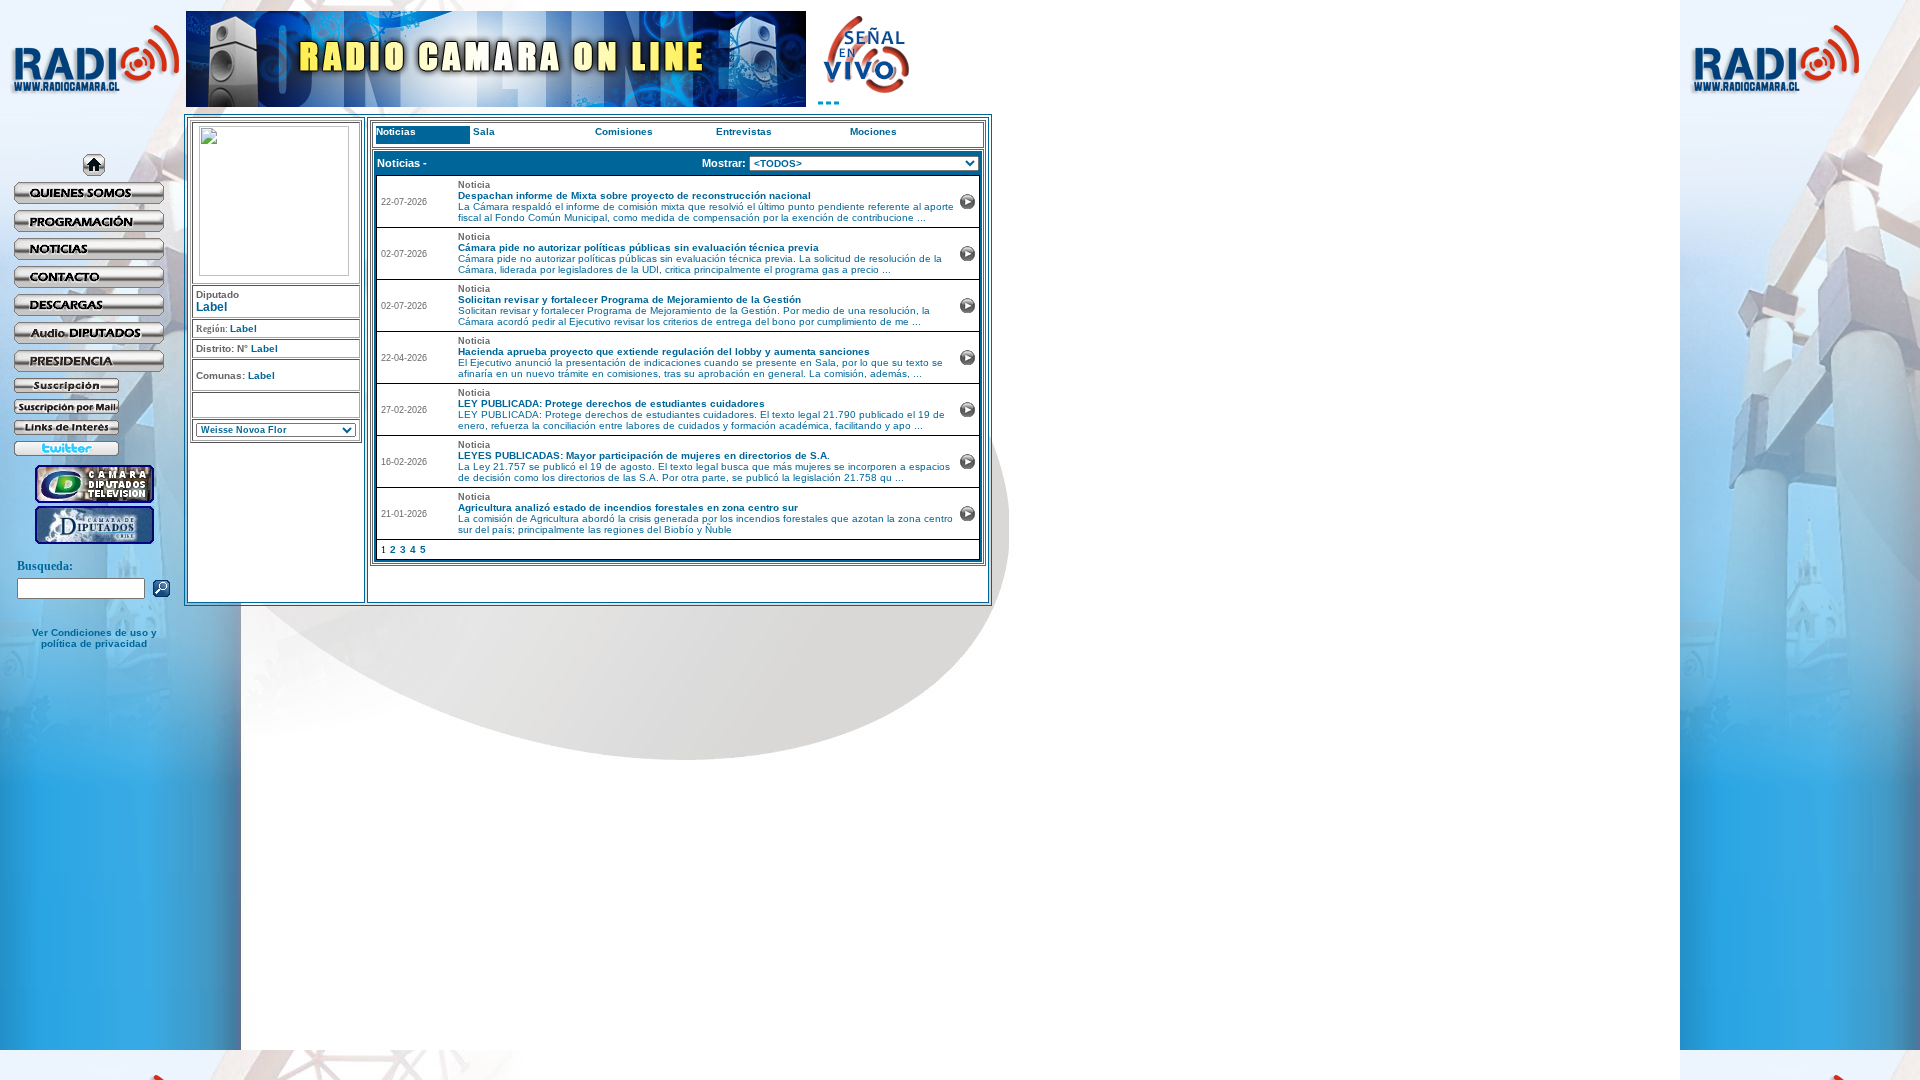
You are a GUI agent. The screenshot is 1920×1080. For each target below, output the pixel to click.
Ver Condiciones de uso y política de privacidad (94, 638)
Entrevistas (744, 131)
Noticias (396, 131)
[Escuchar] (967, 205)
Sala (484, 131)
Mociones (873, 131)
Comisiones (624, 131)
